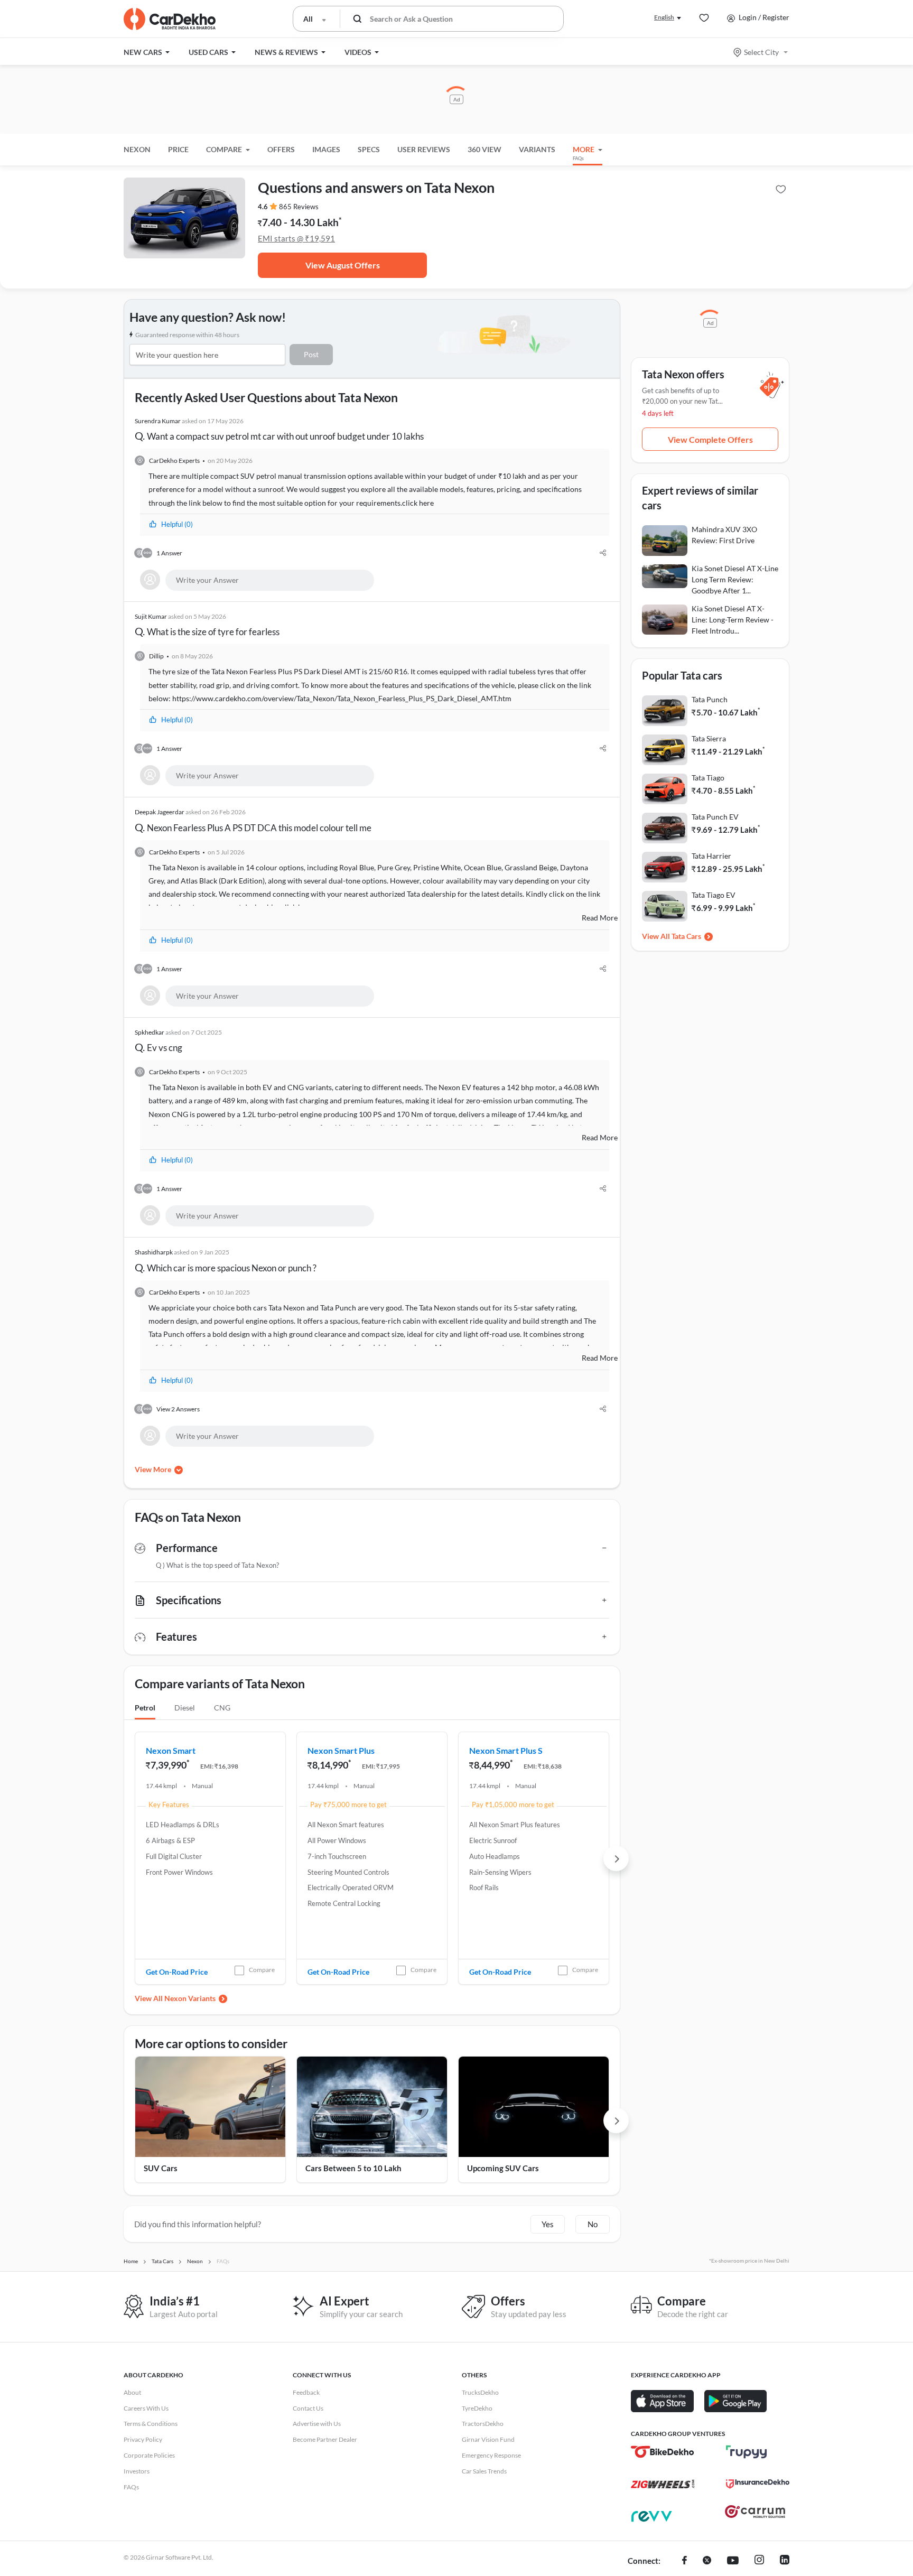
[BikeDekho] (663, 2452)
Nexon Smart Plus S (506, 1750)
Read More (600, 918)
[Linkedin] (785, 2561)
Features (176, 1636)
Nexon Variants (190, 1998)
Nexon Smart (171, 1750)
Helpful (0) (177, 524)
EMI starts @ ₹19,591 (296, 238)
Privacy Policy (143, 2439)
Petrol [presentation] (145, 1708)
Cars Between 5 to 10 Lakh (353, 2168)
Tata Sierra (709, 738)
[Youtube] (733, 2561)
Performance (187, 1548)
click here (418, 503)
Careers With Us (146, 2408)
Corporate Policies (149, 2455)
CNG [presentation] (222, 1708)
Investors (137, 2471)
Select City (761, 52)
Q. (279, 430)
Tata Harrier (711, 856)
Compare (262, 1970)
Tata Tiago (708, 778)
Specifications (189, 1600)
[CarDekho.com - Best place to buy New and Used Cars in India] (170, 19)
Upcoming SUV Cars (503, 2168)
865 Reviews (299, 207)
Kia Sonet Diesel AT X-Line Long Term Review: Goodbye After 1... (735, 579)
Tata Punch (710, 699)
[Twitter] (707, 2561)
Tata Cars (686, 936)
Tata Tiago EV (714, 895)
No (593, 2224)
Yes (548, 2224)
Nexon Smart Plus (341, 1750)
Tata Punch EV (715, 817)
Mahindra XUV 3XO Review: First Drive (724, 535)
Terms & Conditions (151, 2424)
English (664, 17)
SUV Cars (161, 2168)
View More (153, 1469)
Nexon (137, 149)
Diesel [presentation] (185, 1708)
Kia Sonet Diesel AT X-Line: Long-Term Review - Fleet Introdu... (733, 620)
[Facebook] (684, 2561)
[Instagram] (759, 2561)
